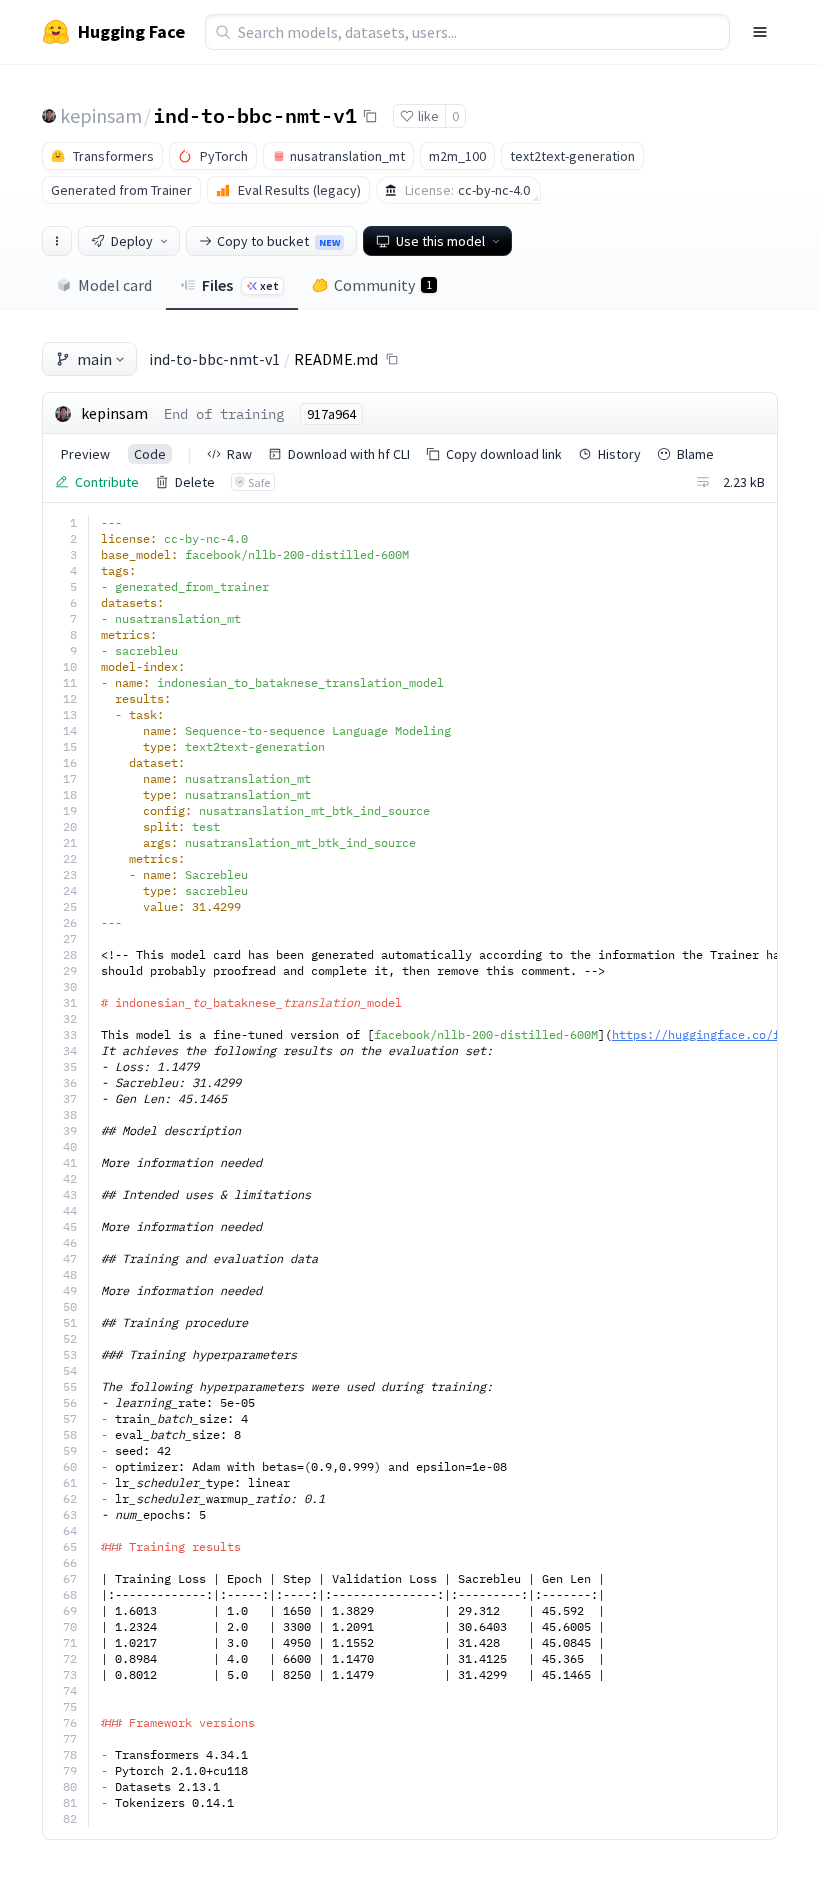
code (150, 454)
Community (383, 285)
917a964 (331, 414)
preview (85, 454)
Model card (115, 285)
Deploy (132, 241)
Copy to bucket (278, 241)
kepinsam (101, 115)
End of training (224, 414)
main (94, 359)
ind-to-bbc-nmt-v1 (255, 115)
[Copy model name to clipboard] (370, 116)
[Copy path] (392, 359)
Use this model (440, 241)
